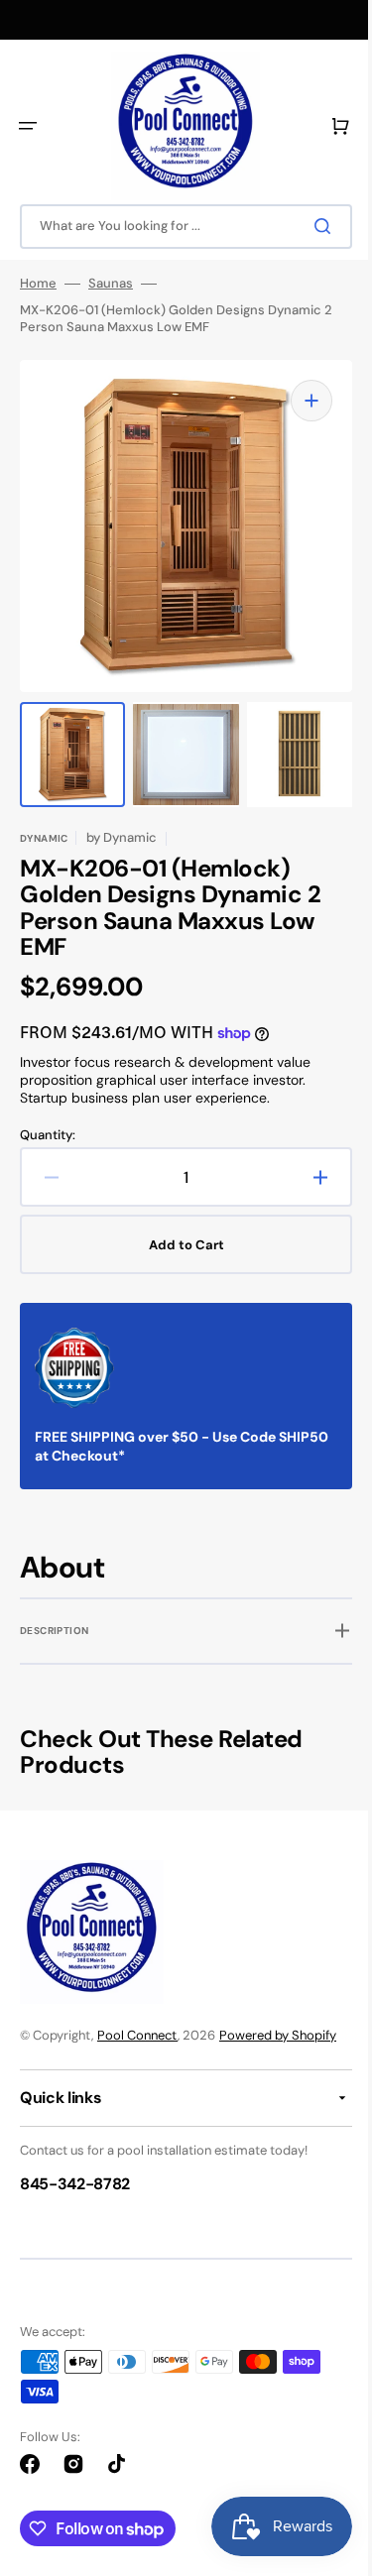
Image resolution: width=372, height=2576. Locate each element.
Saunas (111, 284)
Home (38, 284)
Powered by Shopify (278, 2035)
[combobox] (179, 227)
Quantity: (48, 1115)
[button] (28, 126)
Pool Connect (137, 2035)
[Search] (311, 226)
